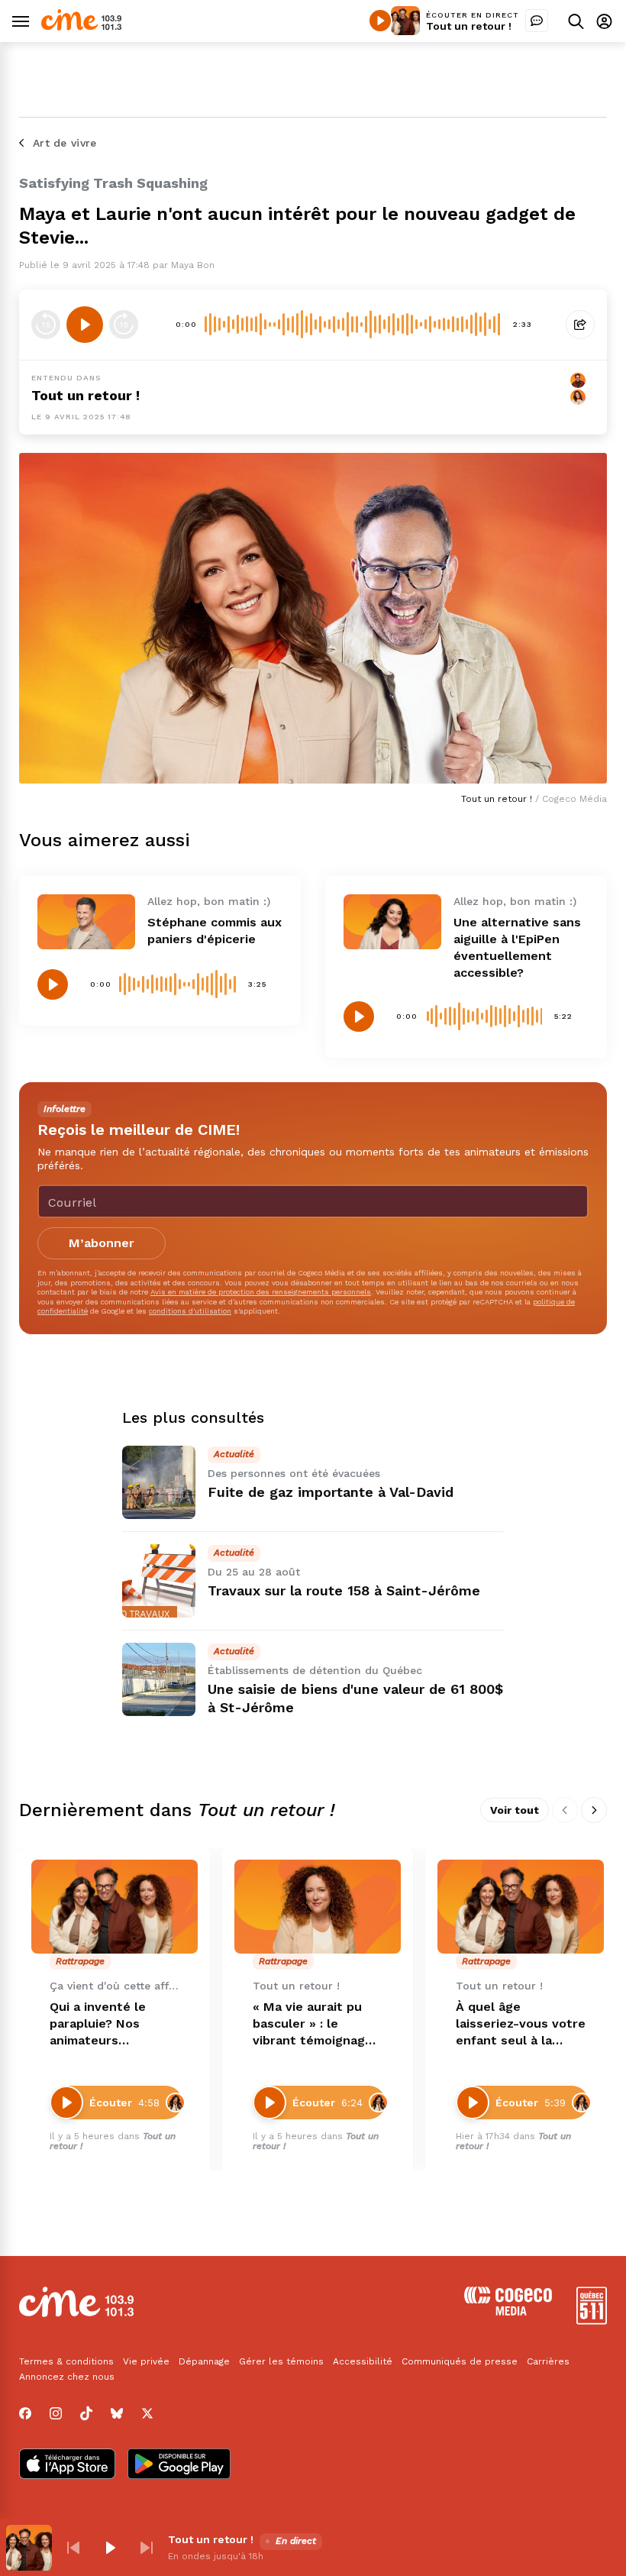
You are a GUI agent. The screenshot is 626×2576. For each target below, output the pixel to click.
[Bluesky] (117, 2413)
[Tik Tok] (86, 2413)
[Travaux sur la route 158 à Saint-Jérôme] (159, 1581)
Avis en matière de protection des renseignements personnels (261, 1292)
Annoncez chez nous (67, 2377)
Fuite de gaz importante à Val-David (331, 1492)
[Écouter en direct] (380, 21)
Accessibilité (363, 2361)
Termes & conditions (66, 2361)
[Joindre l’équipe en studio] (537, 21)
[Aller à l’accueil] (81, 26)
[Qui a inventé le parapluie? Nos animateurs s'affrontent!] (115, 1907)
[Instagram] (56, 2413)
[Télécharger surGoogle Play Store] (179, 2465)
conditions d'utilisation (190, 1311)
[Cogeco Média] (508, 2311)
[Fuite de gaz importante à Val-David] (159, 1482)
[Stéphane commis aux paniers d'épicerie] (86, 922)
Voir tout (515, 1810)
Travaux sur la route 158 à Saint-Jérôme (344, 1590)
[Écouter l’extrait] (85, 325)
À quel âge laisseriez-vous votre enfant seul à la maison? (521, 2024)
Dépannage (204, 2361)
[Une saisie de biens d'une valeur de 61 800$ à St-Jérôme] (159, 1679)
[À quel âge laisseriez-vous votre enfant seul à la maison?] (521, 1907)
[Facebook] (25, 2413)
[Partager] (580, 325)
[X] (147, 2413)
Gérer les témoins (281, 2361)
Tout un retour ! (469, 26)
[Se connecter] (604, 21)
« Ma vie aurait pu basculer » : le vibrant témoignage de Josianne (313, 2024)
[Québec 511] (592, 2321)
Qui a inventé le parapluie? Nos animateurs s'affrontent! (98, 2024)
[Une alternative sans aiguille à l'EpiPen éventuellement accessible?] (392, 922)
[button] (73, 2548)
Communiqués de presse (460, 2361)
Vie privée (146, 2361)
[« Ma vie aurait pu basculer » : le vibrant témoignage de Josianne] (318, 1907)
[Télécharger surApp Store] (67, 2465)
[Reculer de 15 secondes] (46, 325)
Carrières (548, 2361)
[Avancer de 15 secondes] (124, 325)
